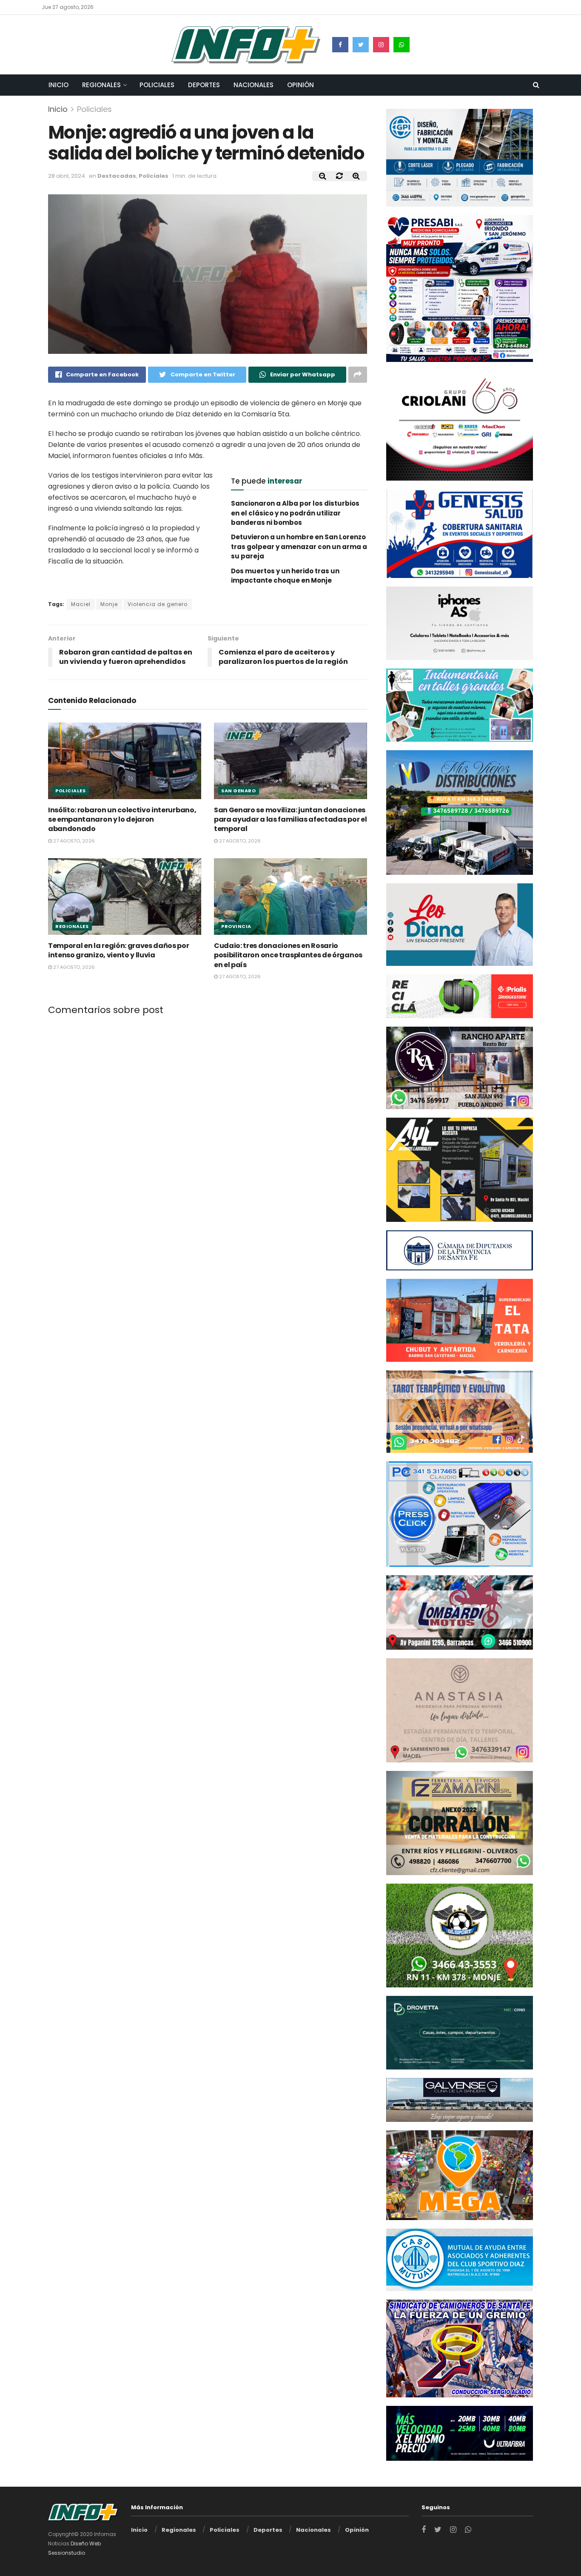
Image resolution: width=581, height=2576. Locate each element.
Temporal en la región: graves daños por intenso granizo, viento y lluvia (119, 950)
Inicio (58, 85)
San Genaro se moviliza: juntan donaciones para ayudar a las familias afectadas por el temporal (290, 819)
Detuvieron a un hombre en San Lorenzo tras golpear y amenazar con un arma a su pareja (299, 547)
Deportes (204, 85)
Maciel (81, 604)
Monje (109, 604)
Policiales (157, 85)
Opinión (300, 85)
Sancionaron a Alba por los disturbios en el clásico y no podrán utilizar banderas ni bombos (295, 513)
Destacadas (117, 176)
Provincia (236, 926)
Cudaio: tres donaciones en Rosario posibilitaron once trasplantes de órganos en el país (288, 955)
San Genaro (239, 790)
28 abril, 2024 (67, 176)
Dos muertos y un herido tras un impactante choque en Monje (285, 576)
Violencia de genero (158, 604)
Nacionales (253, 85)
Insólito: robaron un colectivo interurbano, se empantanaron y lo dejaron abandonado (122, 819)
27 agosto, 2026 (73, 841)
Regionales (101, 85)
